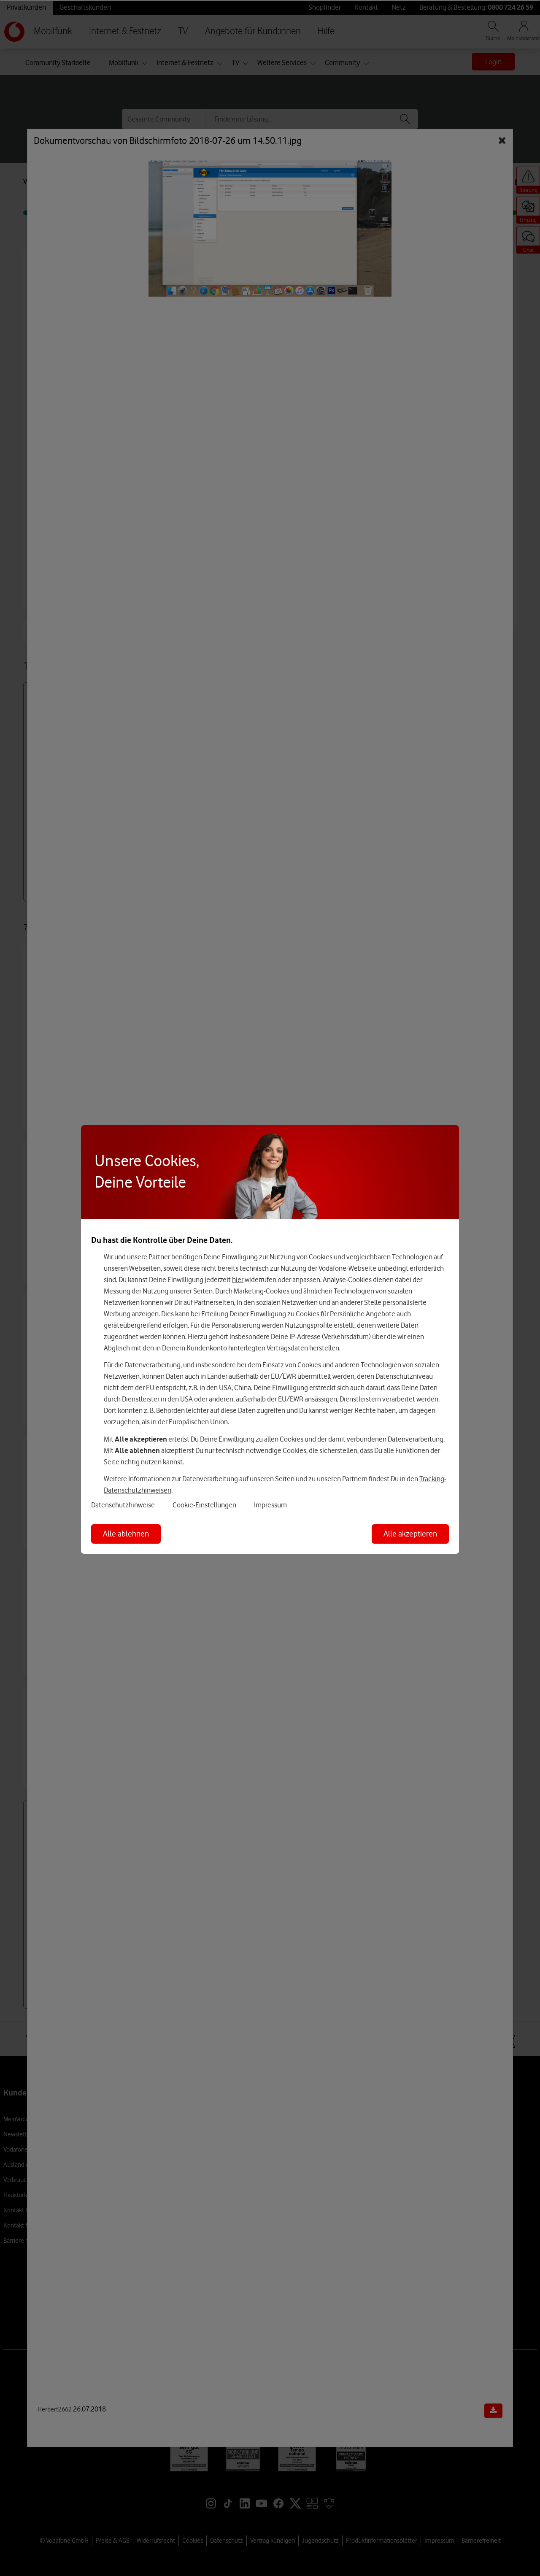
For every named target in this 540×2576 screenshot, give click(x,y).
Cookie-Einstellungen (204, 1505)
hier (238, 1280)
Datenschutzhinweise (123, 1505)
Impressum (270, 1505)
